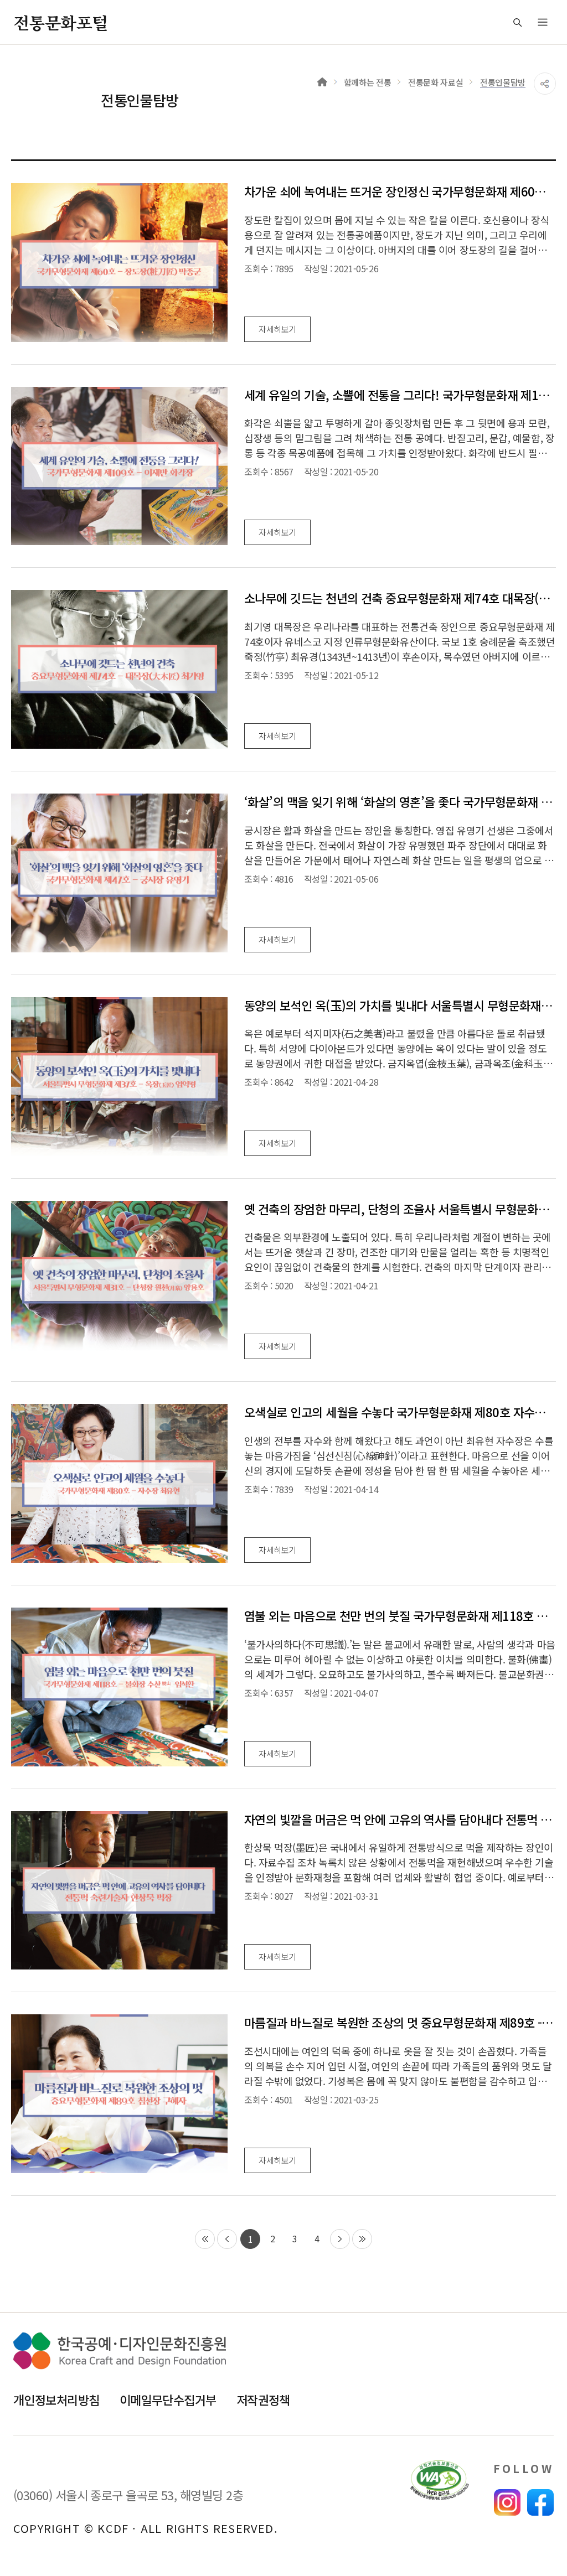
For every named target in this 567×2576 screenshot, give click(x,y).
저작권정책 (263, 2399)
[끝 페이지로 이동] (362, 2239)
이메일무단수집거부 (168, 2399)
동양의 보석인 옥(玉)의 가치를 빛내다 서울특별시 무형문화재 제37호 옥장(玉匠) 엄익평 (400, 1005)
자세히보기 (277, 329)
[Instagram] (507, 2502)
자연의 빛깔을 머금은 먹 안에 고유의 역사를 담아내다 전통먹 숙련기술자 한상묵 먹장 (400, 1819)
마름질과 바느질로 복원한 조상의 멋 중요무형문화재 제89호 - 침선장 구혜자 (400, 2022)
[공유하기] (545, 84)
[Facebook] (540, 2502)
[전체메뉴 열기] (543, 22)
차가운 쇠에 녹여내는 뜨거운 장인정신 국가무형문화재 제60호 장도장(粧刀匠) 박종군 (400, 191)
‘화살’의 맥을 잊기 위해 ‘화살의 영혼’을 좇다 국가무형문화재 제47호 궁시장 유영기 (400, 802)
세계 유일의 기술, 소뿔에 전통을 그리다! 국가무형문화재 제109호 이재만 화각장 (400, 395)
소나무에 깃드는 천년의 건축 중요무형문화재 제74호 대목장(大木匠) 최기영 (400, 598)
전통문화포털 (60, 22)
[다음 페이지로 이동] (340, 2239)
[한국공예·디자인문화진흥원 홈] (120, 2351)
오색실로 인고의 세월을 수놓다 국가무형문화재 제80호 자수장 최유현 (400, 1412)
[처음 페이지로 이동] (205, 2239)
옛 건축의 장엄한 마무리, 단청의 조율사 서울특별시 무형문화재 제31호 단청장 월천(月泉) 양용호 (400, 1209)
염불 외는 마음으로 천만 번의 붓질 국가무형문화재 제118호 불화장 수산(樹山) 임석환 (400, 1616)
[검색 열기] (517, 22)
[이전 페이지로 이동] (227, 2239)
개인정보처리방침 (56, 2399)
